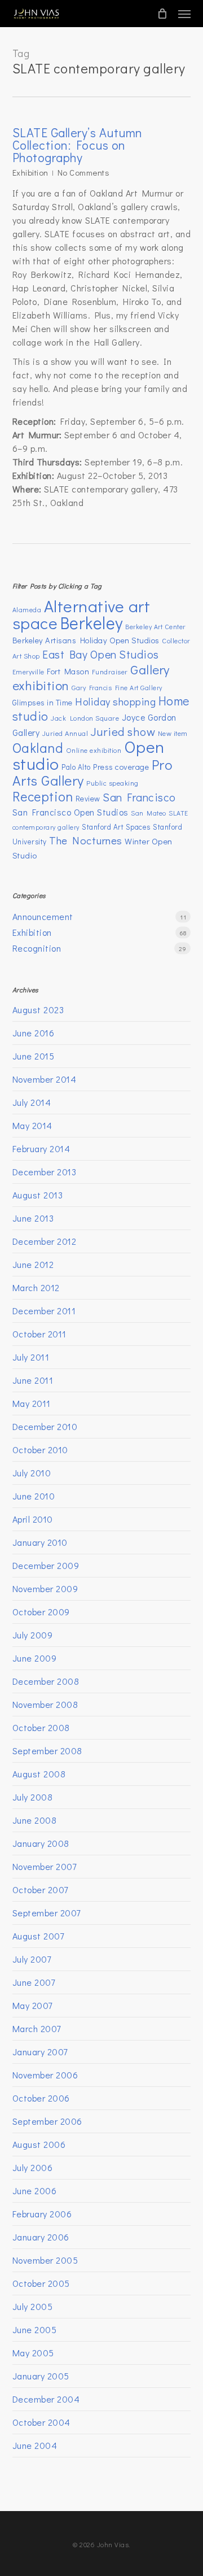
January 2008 (41, 1843)
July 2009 (33, 1635)
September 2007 (47, 1913)
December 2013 (45, 1172)
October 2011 (39, 1334)
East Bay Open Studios (101, 654)
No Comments (84, 172)
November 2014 (45, 1079)
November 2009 (45, 1588)
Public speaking (112, 783)
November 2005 (45, 2260)
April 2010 (33, 1519)
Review (88, 798)
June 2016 (34, 1033)
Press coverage (121, 767)
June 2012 (33, 1264)
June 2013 (33, 1218)
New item (173, 733)
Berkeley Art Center (155, 626)
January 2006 (41, 2237)
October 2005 (41, 2283)
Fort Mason (68, 671)
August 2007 (38, 1936)
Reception (43, 796)
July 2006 (33, 2167)
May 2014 (32, 1125)
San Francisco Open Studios (70, 812)
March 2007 (37, 2028)
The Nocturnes (86, 840)
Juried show (123, 731)
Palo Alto (76, 767)
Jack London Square (85, 718)
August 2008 (39, 1774)
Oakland (38, 747)
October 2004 (41, 2422)
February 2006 (42, 2214)
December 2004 (46, 2399)
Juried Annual (65, 733)
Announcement (43, 916)
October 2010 (40, 1450)
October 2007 (40, 1889)
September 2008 (47, 1751)
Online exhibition (94, 750)
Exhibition (30, 172)
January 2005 (41, 2376)
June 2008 (35, 1820)
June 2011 (33, 1380)
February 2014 (41, 1148)
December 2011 (44, 1311)
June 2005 (35, 2329)
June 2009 (35, 1658)
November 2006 (45, 2075)
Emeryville (28, 672)
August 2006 (39, 2144)
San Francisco (139, 797)
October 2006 (41, 2098)
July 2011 (31, 1357)
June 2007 (34, 1982)
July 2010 (32, 1473)
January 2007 (40, 2052)
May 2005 (33, 2353)
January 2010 (40, 1542)
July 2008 (33, 1797)
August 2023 (38, 1010)
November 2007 (45, 1866)
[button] (184, 14)
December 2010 (45, 1426)
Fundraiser (110, 672)
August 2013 (38, 1195)
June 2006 (35, 2191)
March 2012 (36, 1287)
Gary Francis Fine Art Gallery (117, 687)
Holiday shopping (115, 701)
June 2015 (34, 1056)
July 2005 (33, 2306)
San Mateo (149, 813)
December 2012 (45, 1241)
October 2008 (41, 1727)
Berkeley (92, 623)
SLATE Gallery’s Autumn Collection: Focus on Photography (78, 145)
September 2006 (47, 2121)
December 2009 (46, 1565)
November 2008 (45, 1704)
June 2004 (35, 2445)
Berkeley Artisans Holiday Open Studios (86, 640)
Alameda (27, 609)
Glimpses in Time (43, 702)
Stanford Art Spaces (116, 827)
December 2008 (46, 1681)
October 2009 (41, 1612)
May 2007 (32, 2005)
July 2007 (32, 1959)
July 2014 (32, 1102)
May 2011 (32, 1403)
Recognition (37, 948)
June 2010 (34, 1496)
